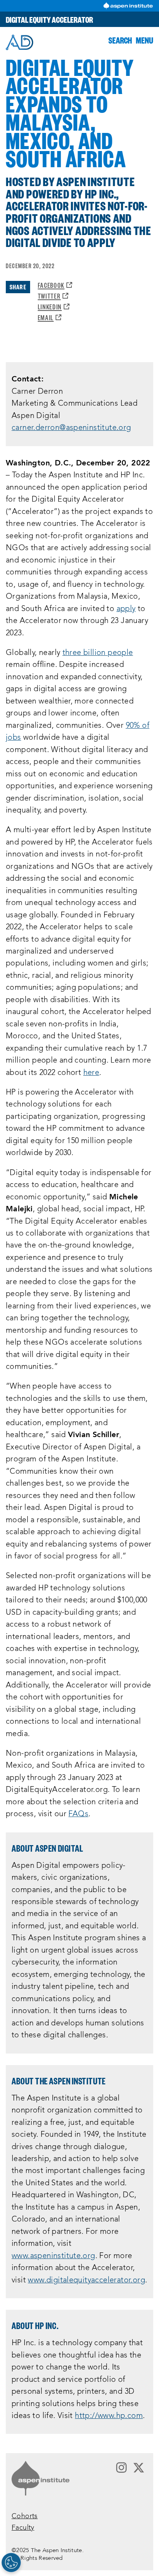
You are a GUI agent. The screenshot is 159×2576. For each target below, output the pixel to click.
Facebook (55, 285)
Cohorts (25, 2516)
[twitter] (139, 2468)
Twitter (53, 296)
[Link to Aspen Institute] (41, 2478)
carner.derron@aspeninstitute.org (71, 428)
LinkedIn (54, 306)
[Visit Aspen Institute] (128, 6)
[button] (120, 40)
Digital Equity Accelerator (49, 19)
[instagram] (121, 2468)
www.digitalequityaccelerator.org (86, 2280)
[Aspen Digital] (19, 42)
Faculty (23, 2528)
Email (50, 317)
